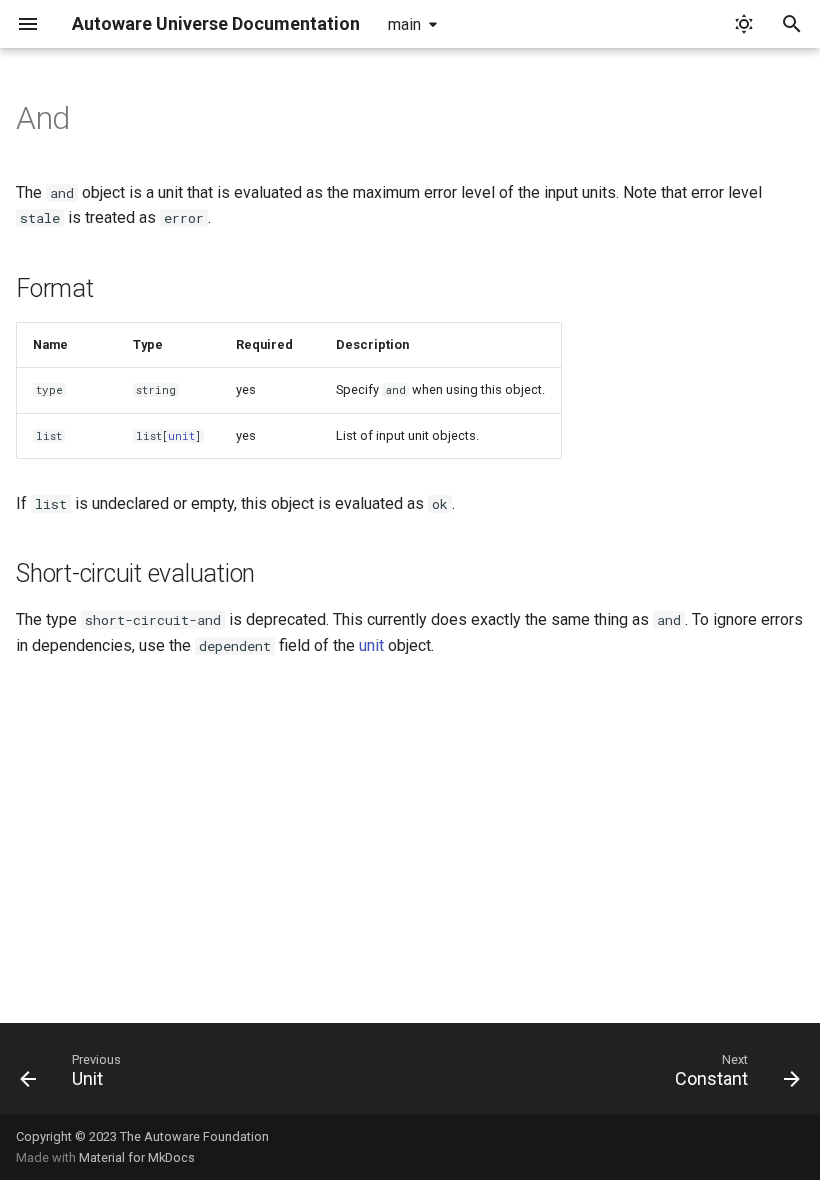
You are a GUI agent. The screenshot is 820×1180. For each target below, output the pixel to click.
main (404, 24)
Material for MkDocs (137, 1157)
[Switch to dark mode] (744, 24)
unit (181, 436)
